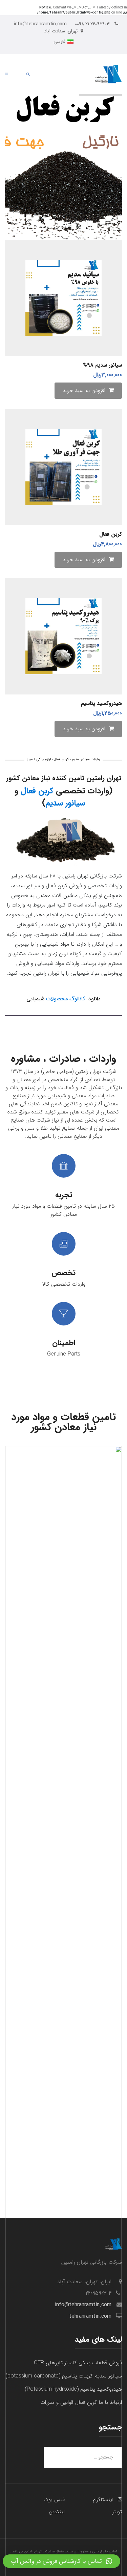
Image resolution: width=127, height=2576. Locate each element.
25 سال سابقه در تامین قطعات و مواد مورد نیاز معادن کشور (63, 1210)
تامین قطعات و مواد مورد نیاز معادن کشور (63, 1422)
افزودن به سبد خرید (84, 390)
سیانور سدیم (65, 803)
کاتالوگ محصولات (66, 999)
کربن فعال (37, 791)
